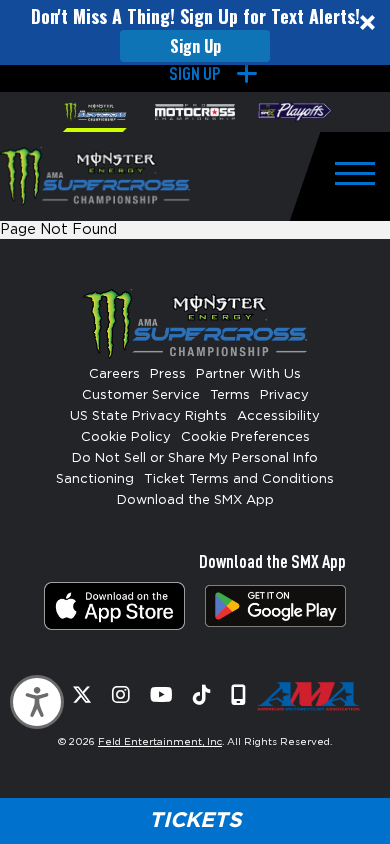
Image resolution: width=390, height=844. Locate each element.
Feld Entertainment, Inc (160, 742)
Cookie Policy (126, 437)
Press (168, 374)
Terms (230, 395)
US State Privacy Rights (148, 416)
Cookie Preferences (245, 437)
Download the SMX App (195, 500)
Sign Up (195, 46)
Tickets (195, 820)
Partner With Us (248, 374)
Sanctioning (95, 479)
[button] (195, 32)
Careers (114, 374)
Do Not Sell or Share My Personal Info (195, 458)
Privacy (284, 395)
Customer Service (141, 395)
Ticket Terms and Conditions (239, 479)
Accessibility (278, 416)
